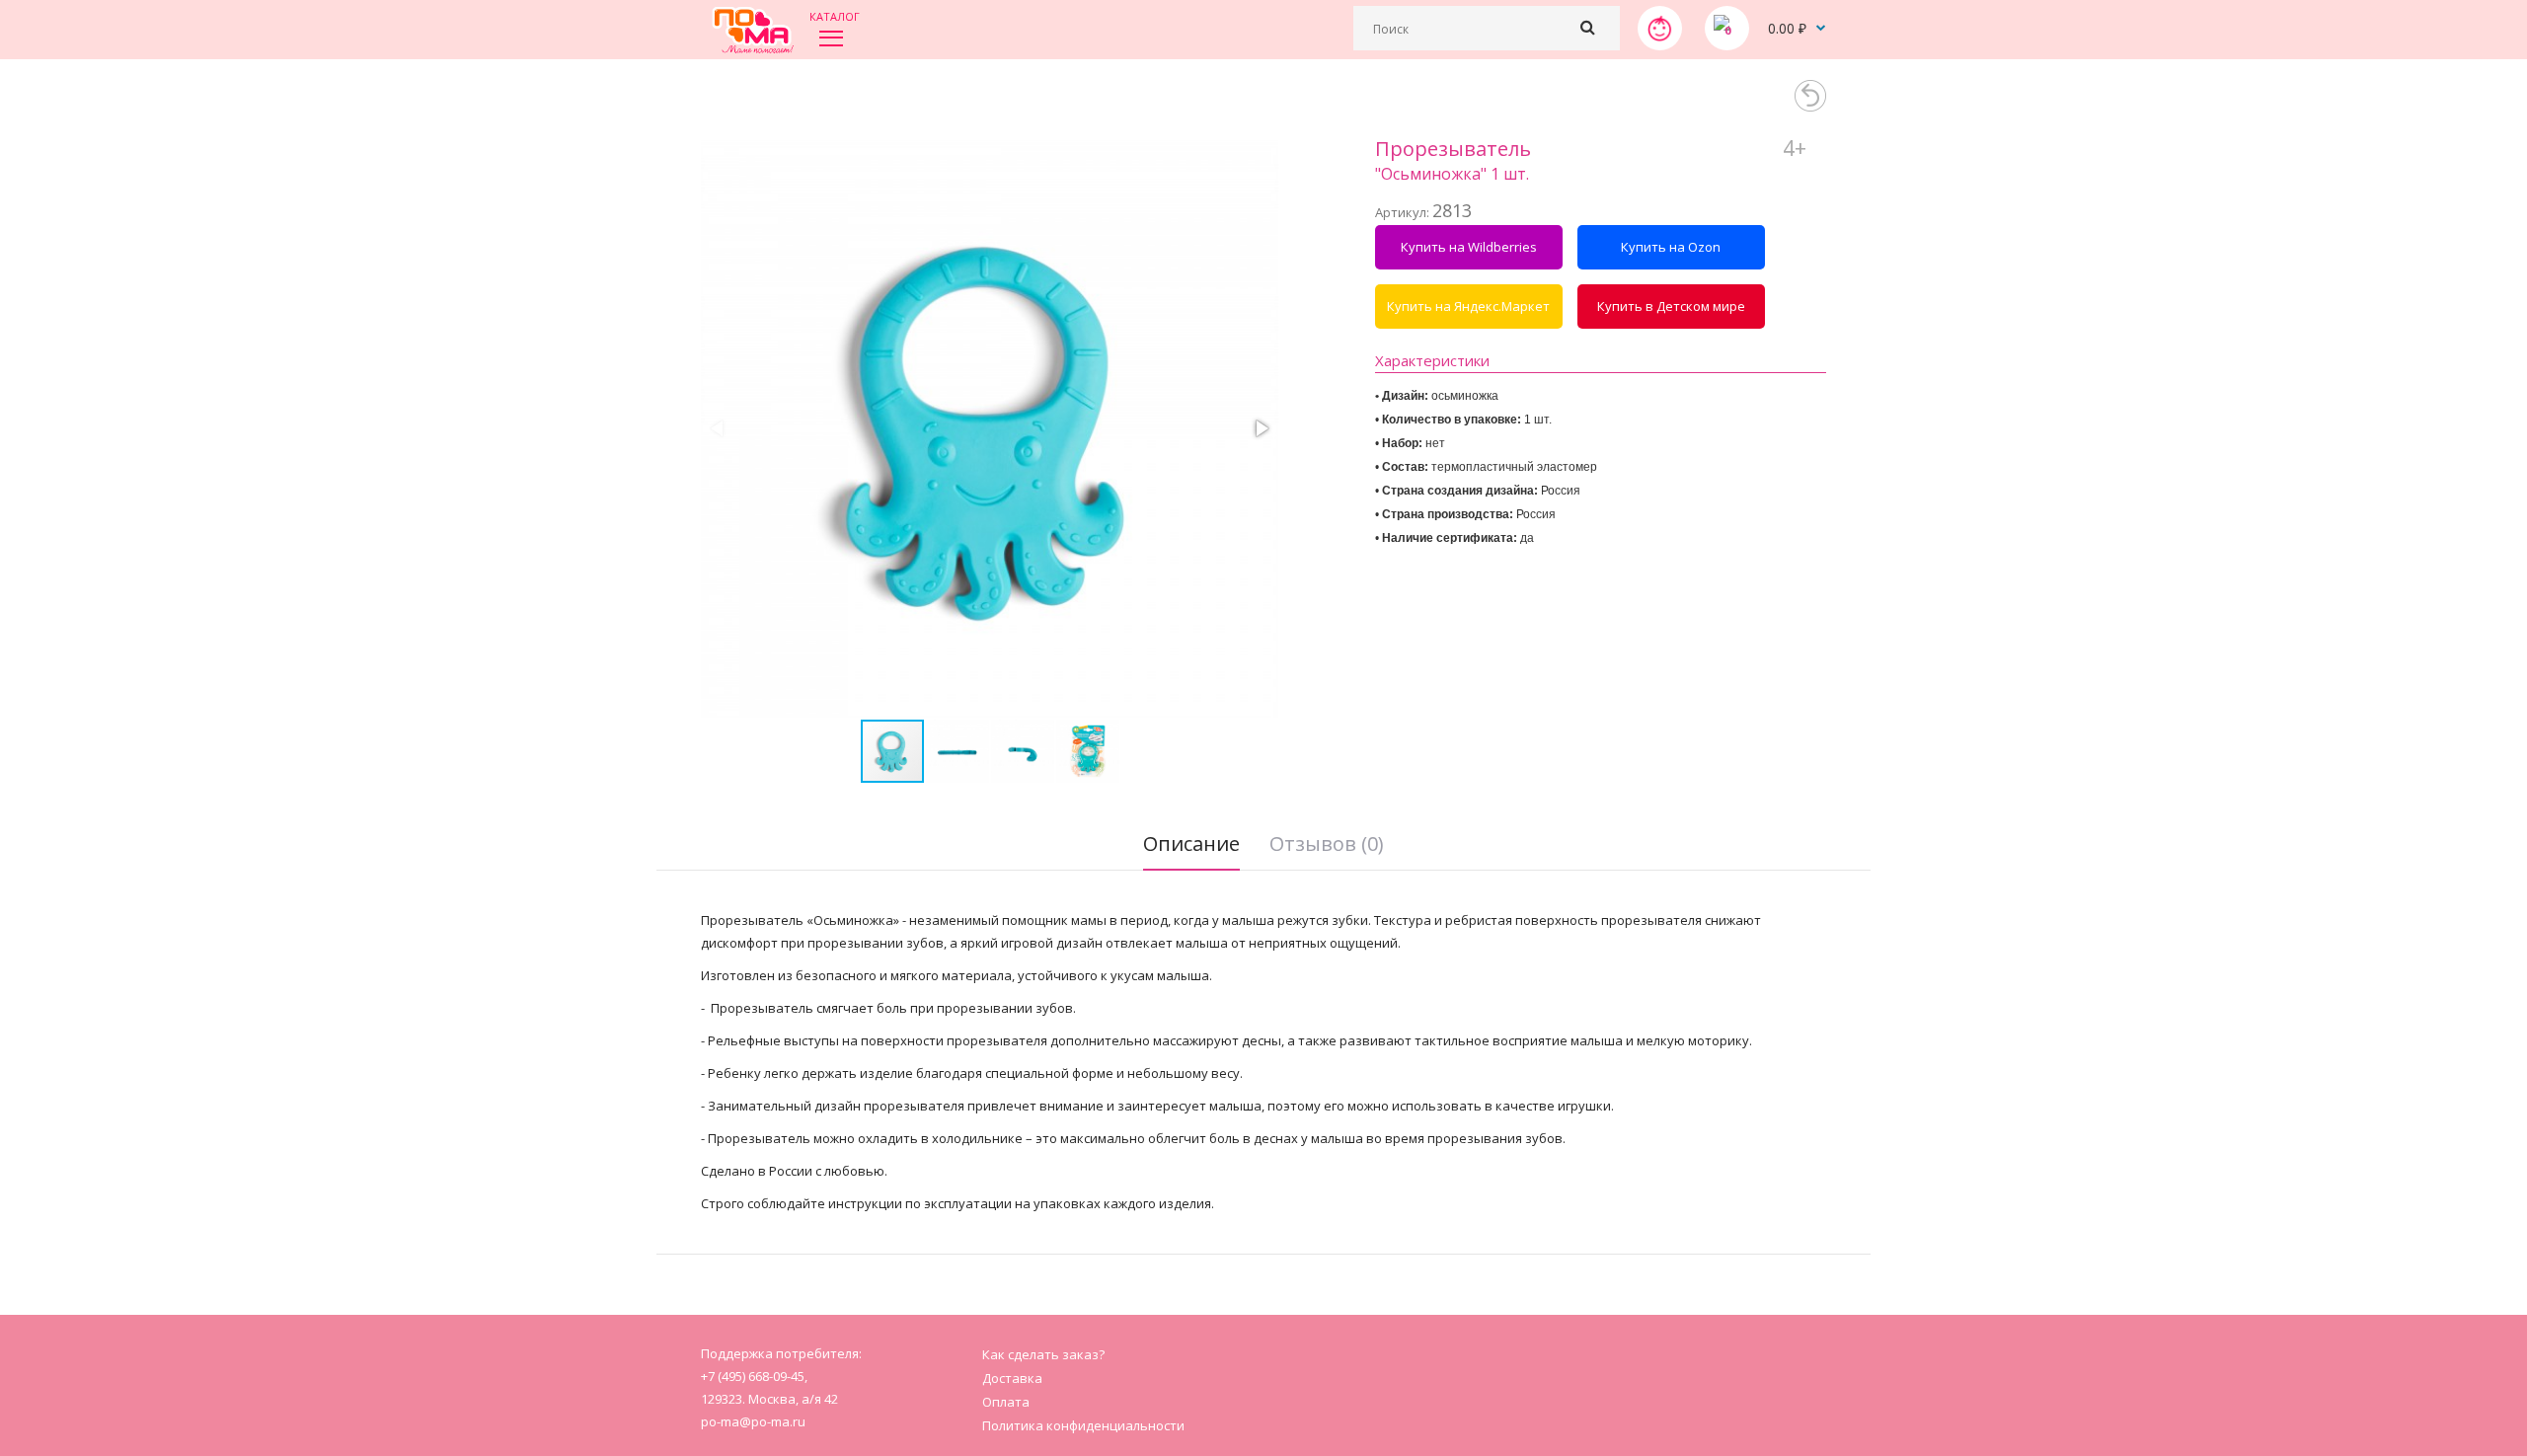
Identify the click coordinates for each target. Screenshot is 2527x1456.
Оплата (1006, 1402)
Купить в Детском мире (1671, 306)
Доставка (1012, 1378)
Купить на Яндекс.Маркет (1468, 306)
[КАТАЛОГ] (831, 37)
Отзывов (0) (1327, 843)
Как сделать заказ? (1043, 1354)
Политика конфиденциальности (1083, 1425)
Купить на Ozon (1671, 247)
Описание (1191, 843)
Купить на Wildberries (1469, 247)
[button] (1261, 428)
